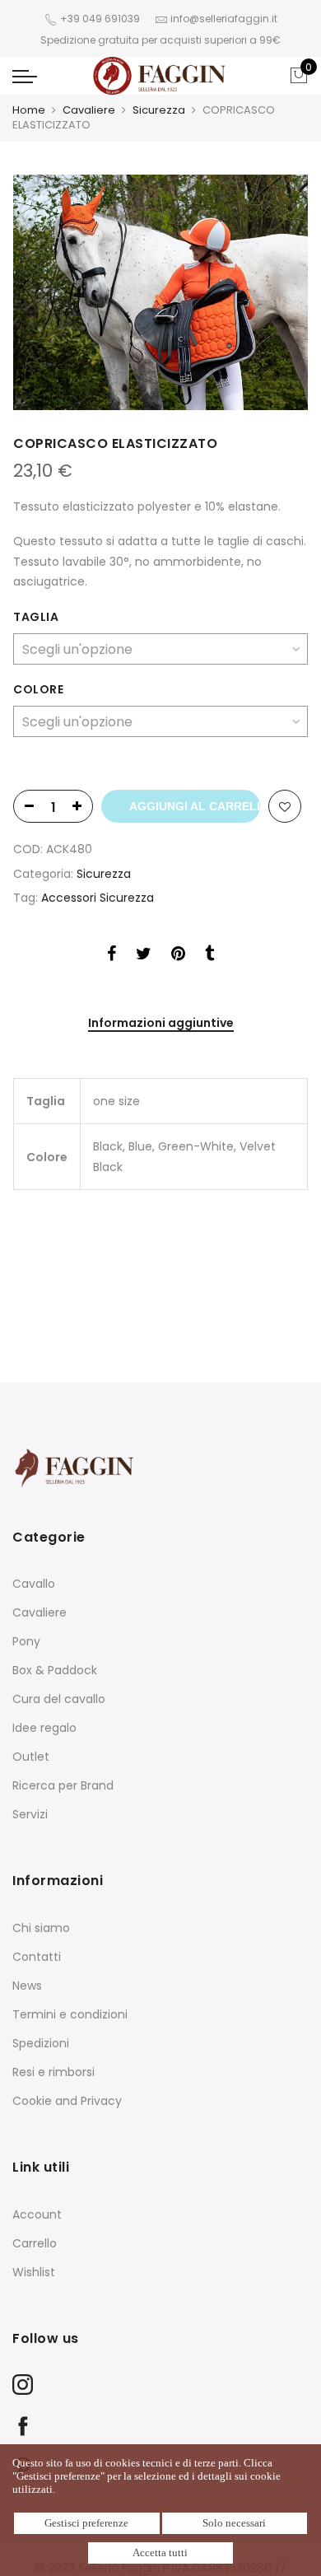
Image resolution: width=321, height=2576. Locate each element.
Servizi (30, 1814)
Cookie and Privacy (67, 2101)
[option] (160, 292)
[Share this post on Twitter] (144, 956)
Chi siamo (41, 1928)
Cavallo (34, 1584)
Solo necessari (234, 2523)
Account (37, 2214)
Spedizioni (41, 2043)
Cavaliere (89, 110)
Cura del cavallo (59, 1699)
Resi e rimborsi (53, 2072)
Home (29, 110)
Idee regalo (44, 1728)
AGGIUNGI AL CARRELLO (195, 806)
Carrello (35, 2243)
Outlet (31, 1757)
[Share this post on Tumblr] (209, 956)
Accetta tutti (160, 2553)
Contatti (37, 1957)
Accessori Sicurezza (98, 898)
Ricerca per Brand (63, 1785)
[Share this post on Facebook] (112, 956)
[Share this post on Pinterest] (178, 956)
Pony (26, 1641)
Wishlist (34, 2272)
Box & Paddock (55, 1670)
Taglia (36, 617)
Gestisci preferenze (86, 2523)
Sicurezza (159, 110)
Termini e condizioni (70, 2014)
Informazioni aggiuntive (161, 1024)
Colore (38, 689)
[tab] (161, 1024)
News (27, 1986)
